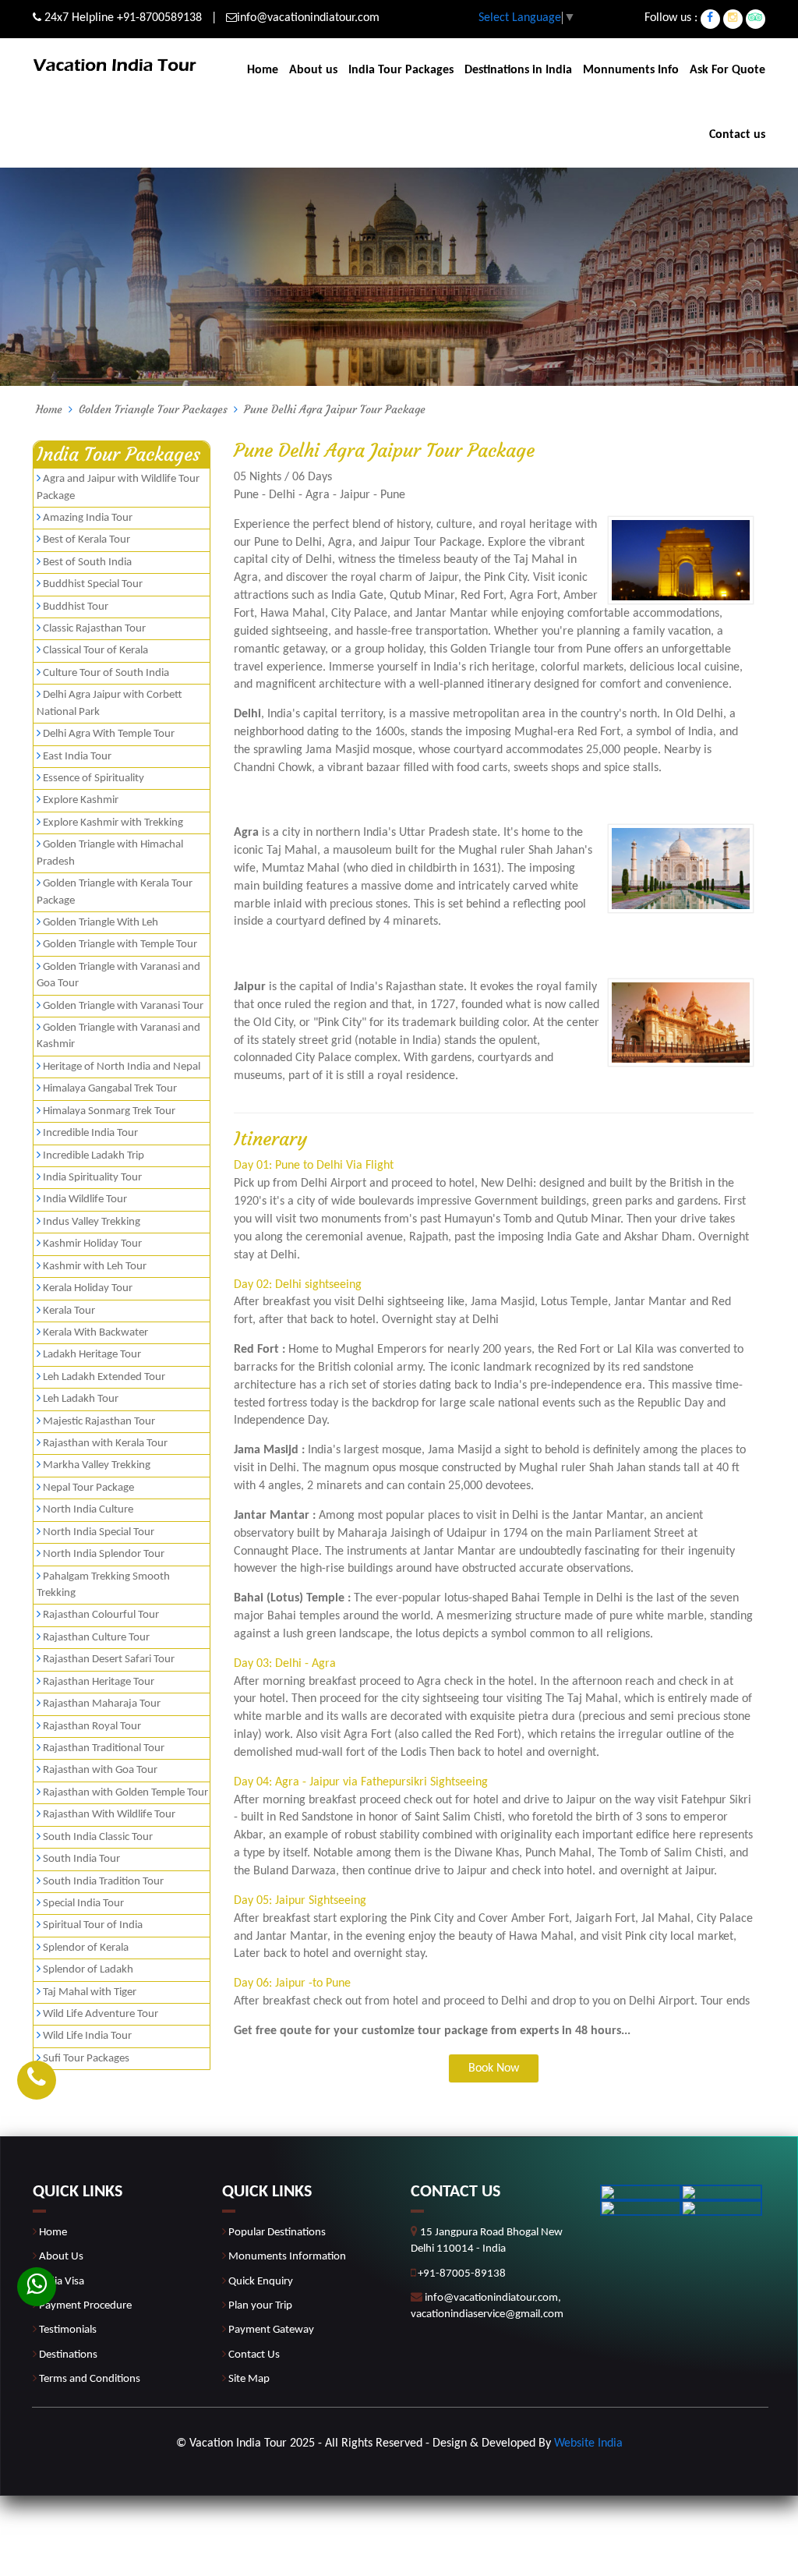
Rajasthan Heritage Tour (99, 1682)
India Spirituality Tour (92, 1178)
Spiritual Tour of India (93, 1925)
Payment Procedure (85, 2306)
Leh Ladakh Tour (81, 1399)
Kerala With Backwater (95, 1333)
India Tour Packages (401, 70)
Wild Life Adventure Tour (101, 2014)
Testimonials (68, 2330)
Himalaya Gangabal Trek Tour (110, 1089)
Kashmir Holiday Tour (92, 1244)
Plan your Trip (260, 2306)
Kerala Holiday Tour (88, 1288)
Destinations (68, 2355)
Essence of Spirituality (94, 778)
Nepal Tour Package (88, 1488)
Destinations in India (518, 70)
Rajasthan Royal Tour (92, 1727)
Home (263, 70)
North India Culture (88, 1510)
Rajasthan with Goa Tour (100, 1770)
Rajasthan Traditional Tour (104, 1748)
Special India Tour (83, 1904)
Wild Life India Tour (87, 2036)
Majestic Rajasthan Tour (99, 1422)
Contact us (737, 135)
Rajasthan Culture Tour (96, 1638)
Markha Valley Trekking (97, 1465)
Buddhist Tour (76, 607)
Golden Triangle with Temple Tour (120, 945)
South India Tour (81, 1859)
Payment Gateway (271, 2330)
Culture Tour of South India (106, 673)
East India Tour (77, 757)
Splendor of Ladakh (88, 1970)
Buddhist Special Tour (93, 584)
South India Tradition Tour (103, 1882)
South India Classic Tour (98, 1837)
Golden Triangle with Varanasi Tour (123, 1006)
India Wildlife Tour (85, 1200)
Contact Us (254, 2355)
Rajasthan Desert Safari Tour (109, 1660)
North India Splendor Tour (104, 1554)
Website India (588, 2443)
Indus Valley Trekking (92, 1222)
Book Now (494, 2068)
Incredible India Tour (90, 1133)
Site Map (249, 2379)
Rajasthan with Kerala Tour (105, 1444)
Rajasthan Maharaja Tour (102, 1704)
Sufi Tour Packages (86, 2059)
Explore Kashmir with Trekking (113, 823)
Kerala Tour (69, 1311)
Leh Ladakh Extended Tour (104, 1377)
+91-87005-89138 (462, 2274)
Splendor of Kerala (86, 1948)
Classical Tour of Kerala (95, 651)
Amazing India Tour (88, 518)
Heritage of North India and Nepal (122, 1067)
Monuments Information (287, 2257)
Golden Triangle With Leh (101, 923)
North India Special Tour (99, 1532)
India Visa (62, 2282)
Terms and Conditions (90, 2379)
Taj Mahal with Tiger (90, 1992)
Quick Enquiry (261, 2282)
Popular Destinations (277, 2233)
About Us (61, 2257)
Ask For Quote (727, 70)
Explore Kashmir (81, 800)
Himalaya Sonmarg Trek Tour (109, 1111)
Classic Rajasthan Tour (94, 629)
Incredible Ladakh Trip (94, 1156)
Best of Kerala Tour (87, 540)
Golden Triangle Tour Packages (153, 409)
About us (313, 70)
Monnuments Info (631, 70)
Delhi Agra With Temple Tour (109, 734)
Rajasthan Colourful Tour (101, 1615)
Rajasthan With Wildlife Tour (109, 1815)
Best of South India (87, 563)
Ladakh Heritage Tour (92, 1355)
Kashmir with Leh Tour (95, 1267)
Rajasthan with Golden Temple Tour (125, 1793)
